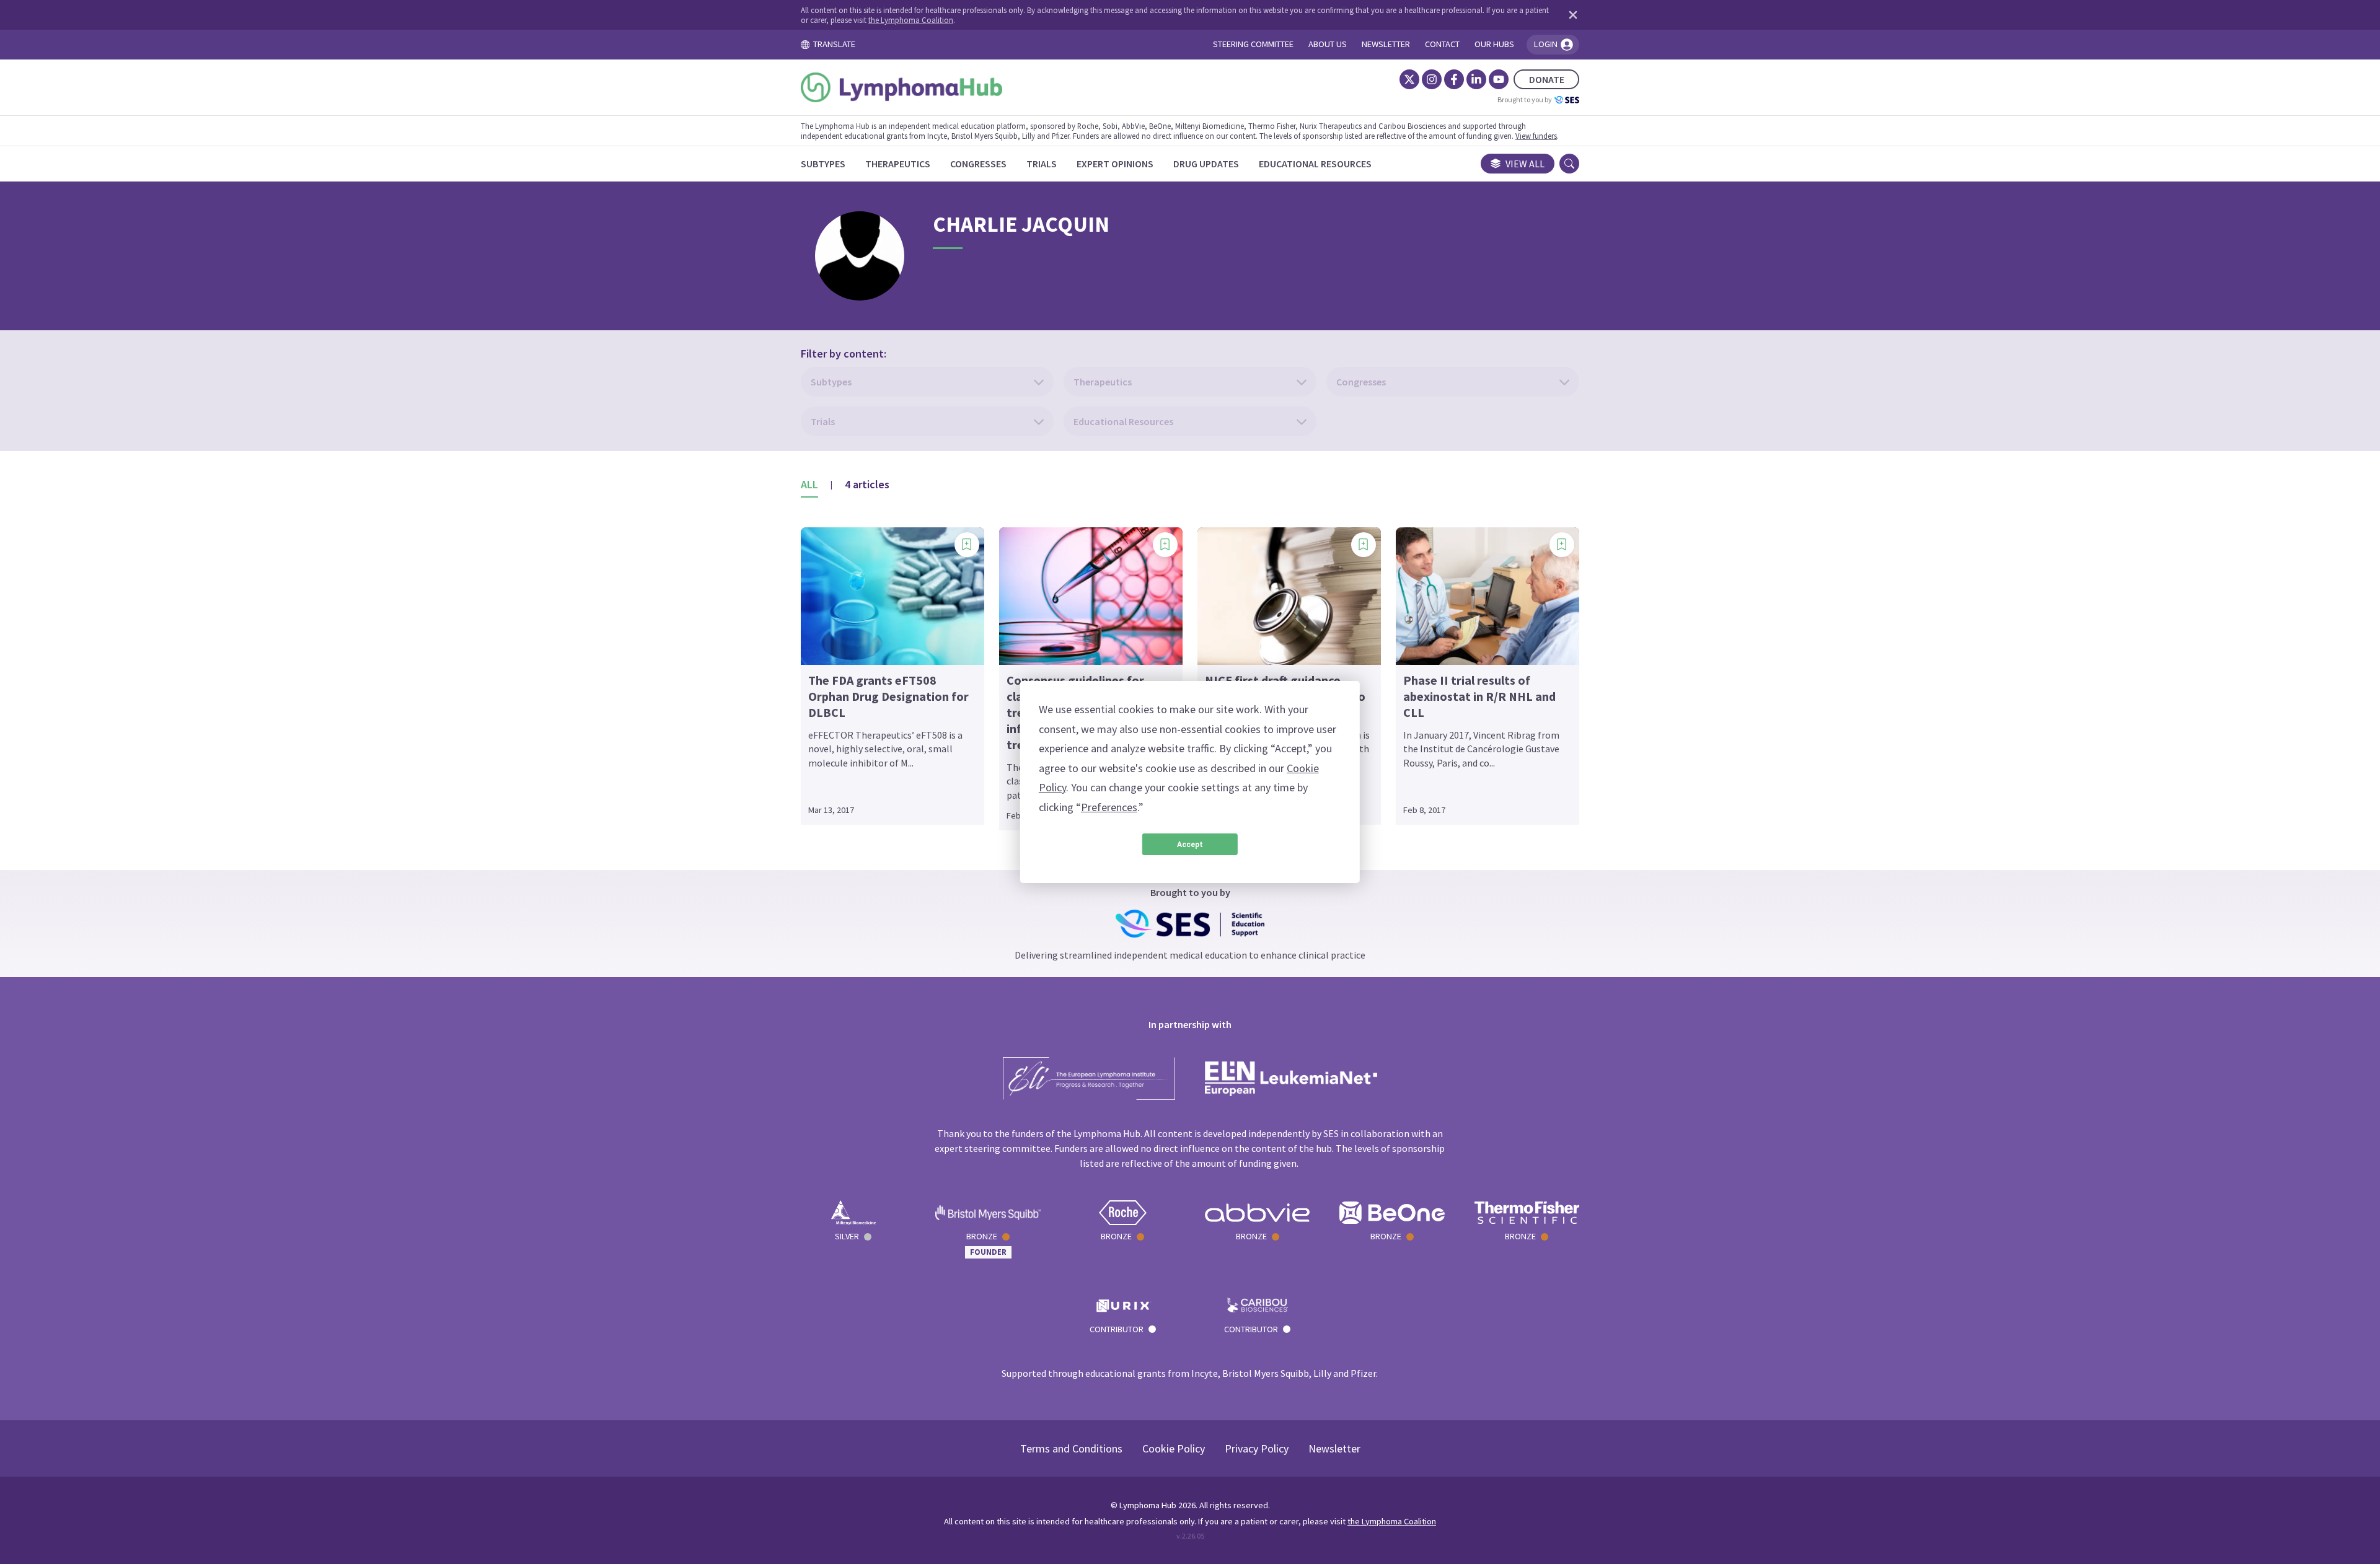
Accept (1190, 845)
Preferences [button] (1109, 807)
